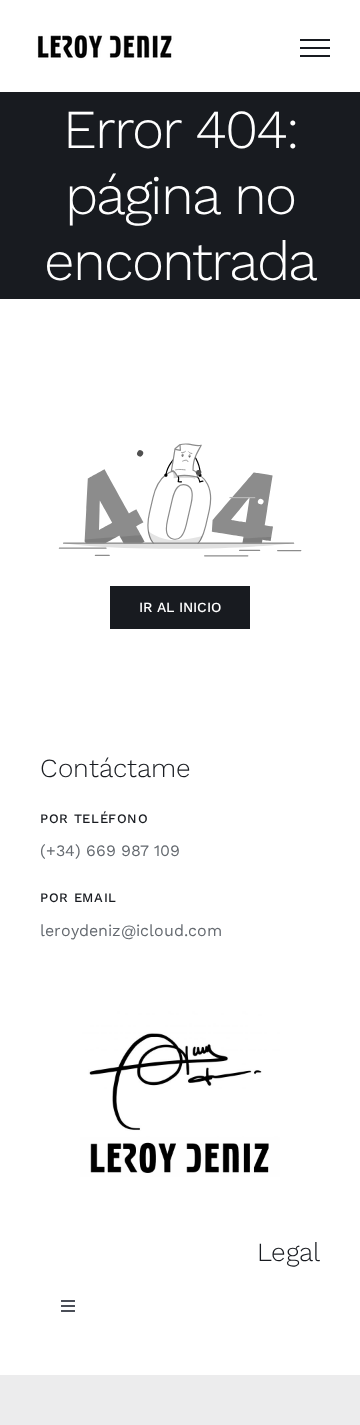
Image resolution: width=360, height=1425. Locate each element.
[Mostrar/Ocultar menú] (315, 48)
